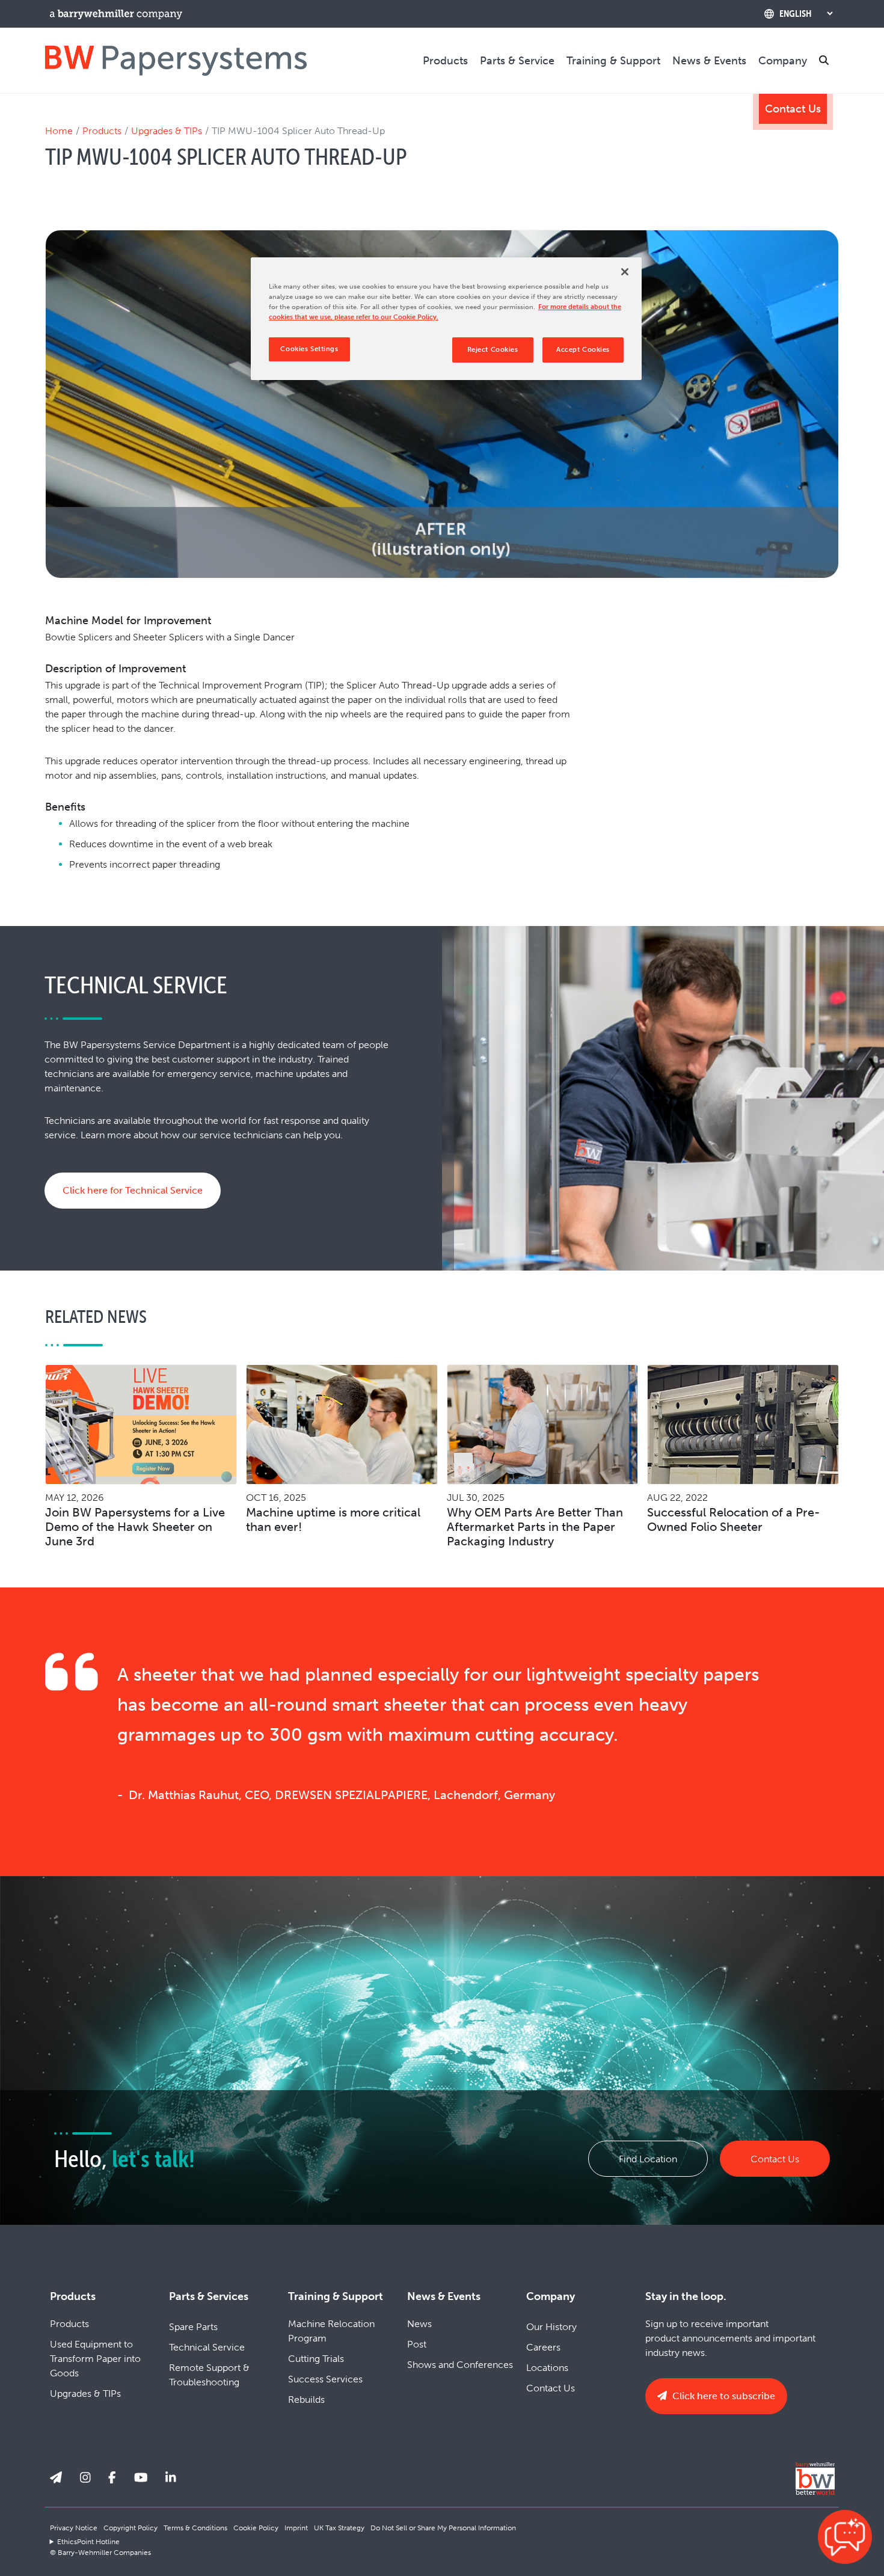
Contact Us (793, 109)
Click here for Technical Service (133, 1190)
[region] (446, 319)
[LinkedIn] (171, 2477)
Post (417, 2344)
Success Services (325, 2379)
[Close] (625, 272)
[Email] (56, 2477)
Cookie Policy (256, 2528)
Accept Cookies (583, 350)
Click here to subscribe (723, 2396)
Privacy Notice (74, 2528)
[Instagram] (85, 2477)
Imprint (296, 2528)
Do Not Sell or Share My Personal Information (443, 2528)
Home (59, 131)
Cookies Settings (309, 349)
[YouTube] (141, 2477)
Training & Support (613, 61)
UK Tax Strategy (339, 2528)
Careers (543, 2347)
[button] (845, 2537)
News (419, 2324)
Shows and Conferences (460, 2365)
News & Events (709, 61)
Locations (547, 2368)
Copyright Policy (130, 2528)
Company (783, 61)
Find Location (648, 2159)
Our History (551, 2327)
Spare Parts (193, 2327)
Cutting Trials (316, 2359)
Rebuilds (306, 2400)
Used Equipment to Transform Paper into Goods (95, 2359)
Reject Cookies (493, 350)
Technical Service (207, 2347)
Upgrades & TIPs (167, 131)
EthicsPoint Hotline (88, 2542)
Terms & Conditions (195, 2528)
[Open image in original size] (176, 60)
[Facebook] (112, 2477)
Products (445, 61)
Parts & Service (517, 61)
